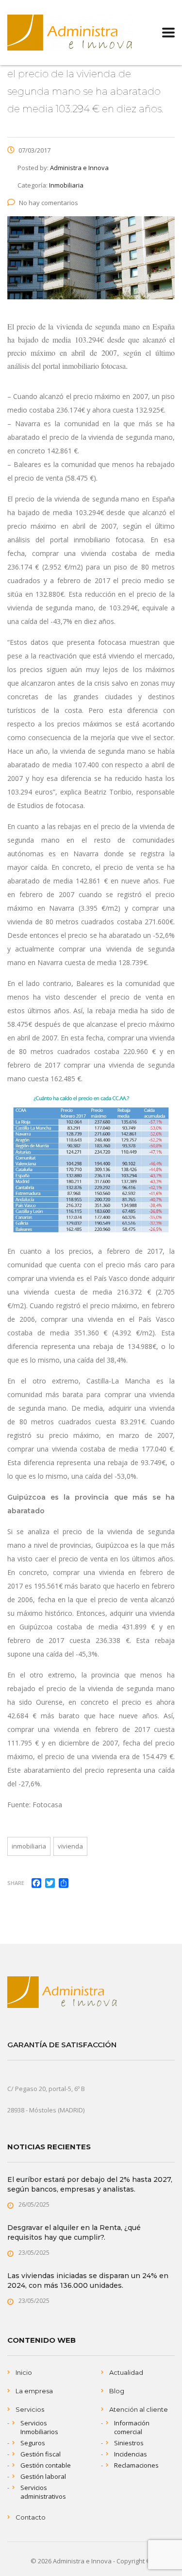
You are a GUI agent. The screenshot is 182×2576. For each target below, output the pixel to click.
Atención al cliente (139, 2409)
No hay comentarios (49, 203)
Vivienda (70, 1846)
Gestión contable (46, 2465)
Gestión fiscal (41, 2454)
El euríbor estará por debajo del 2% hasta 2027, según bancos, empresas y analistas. (90, 2184)
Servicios (30, 2409)
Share (16, 1883)
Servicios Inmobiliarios (39, 2427)
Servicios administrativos (43, 2492)
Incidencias (131, 2454)
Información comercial (132, 2427)
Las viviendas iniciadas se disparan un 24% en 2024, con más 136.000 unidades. (88, 2281)
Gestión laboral (43, 2476)
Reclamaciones (136, 2465)
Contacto (31, 2517)
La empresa (34, 2391)
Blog (117, 2391)
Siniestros (129, 2443)
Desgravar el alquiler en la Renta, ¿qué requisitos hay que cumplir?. (74, 2232)
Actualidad (126, 2372)
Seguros (33, 2443)
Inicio (24, 2372)
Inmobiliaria (29, 1846)
